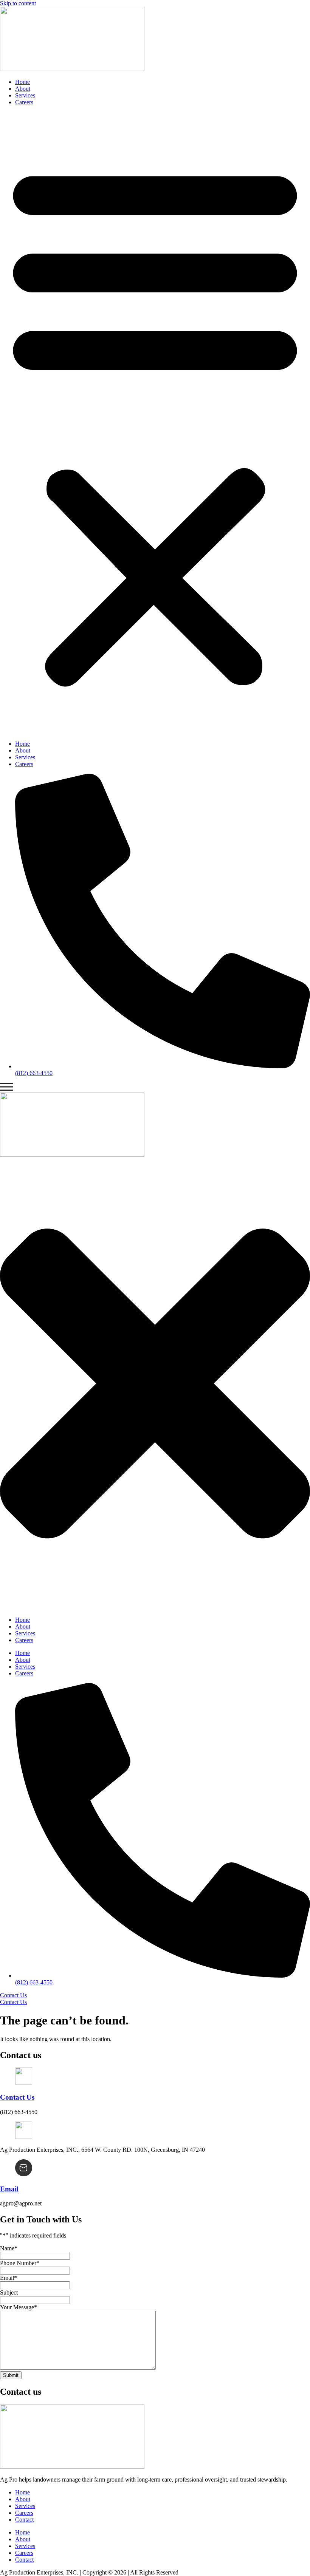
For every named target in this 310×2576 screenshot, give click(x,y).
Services (25, 95)
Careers (24, 102)
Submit (11, 2375)
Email (9, 2189)
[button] (155, 423)
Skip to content (18, 3)
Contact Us (17, 2097)
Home (22, 82)
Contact (24, 2520)
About (23, 89)
